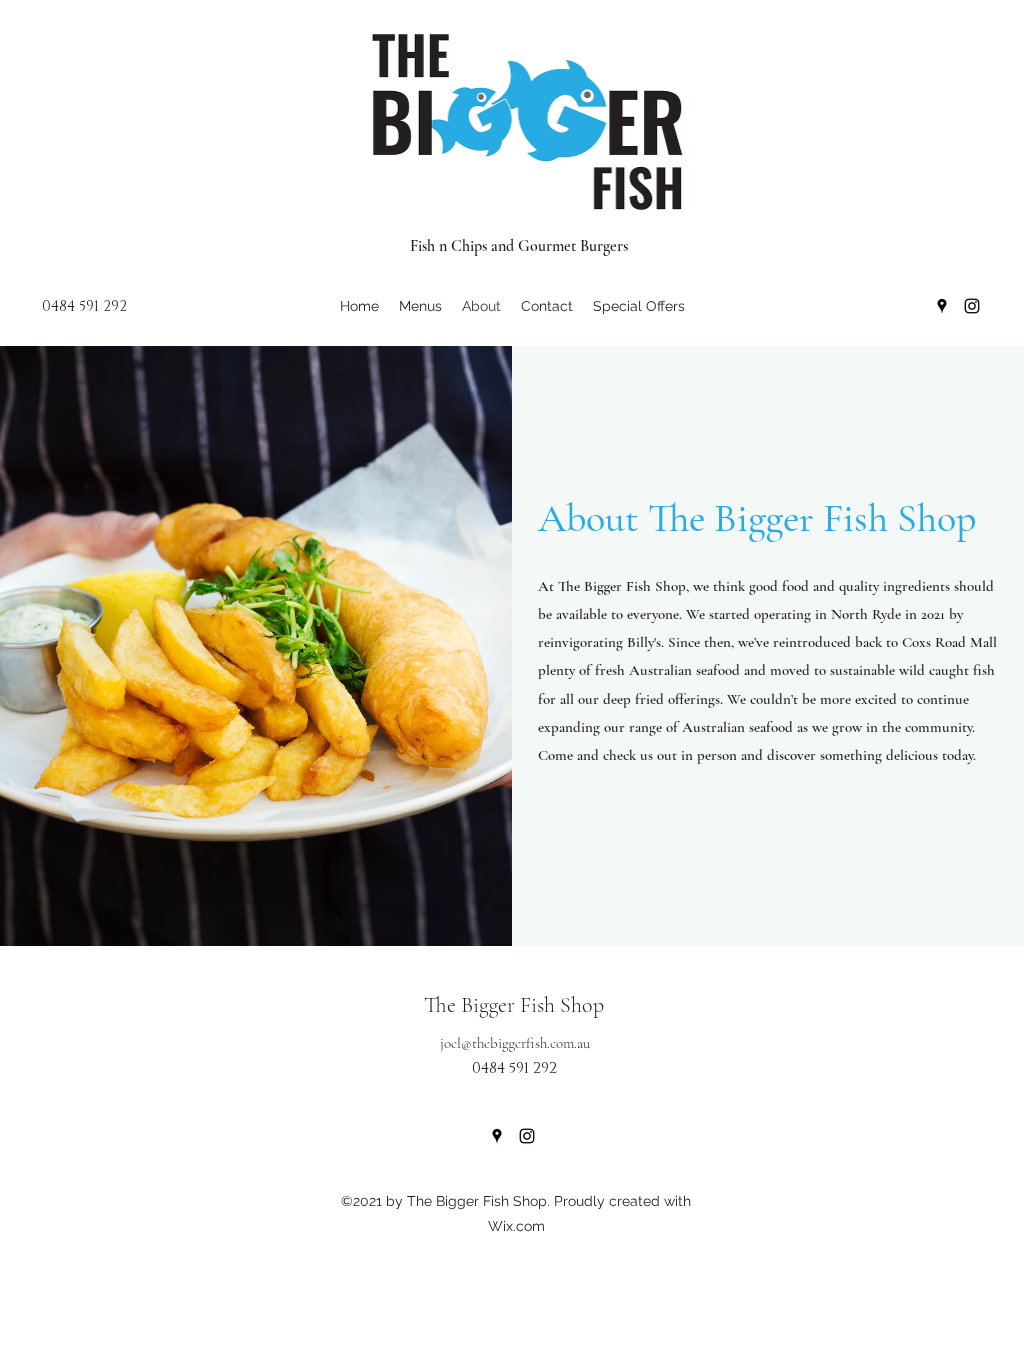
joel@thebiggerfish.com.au (515, 1043)
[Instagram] (972, 306)
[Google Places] (942, 306)
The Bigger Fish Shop (514, 1005)
